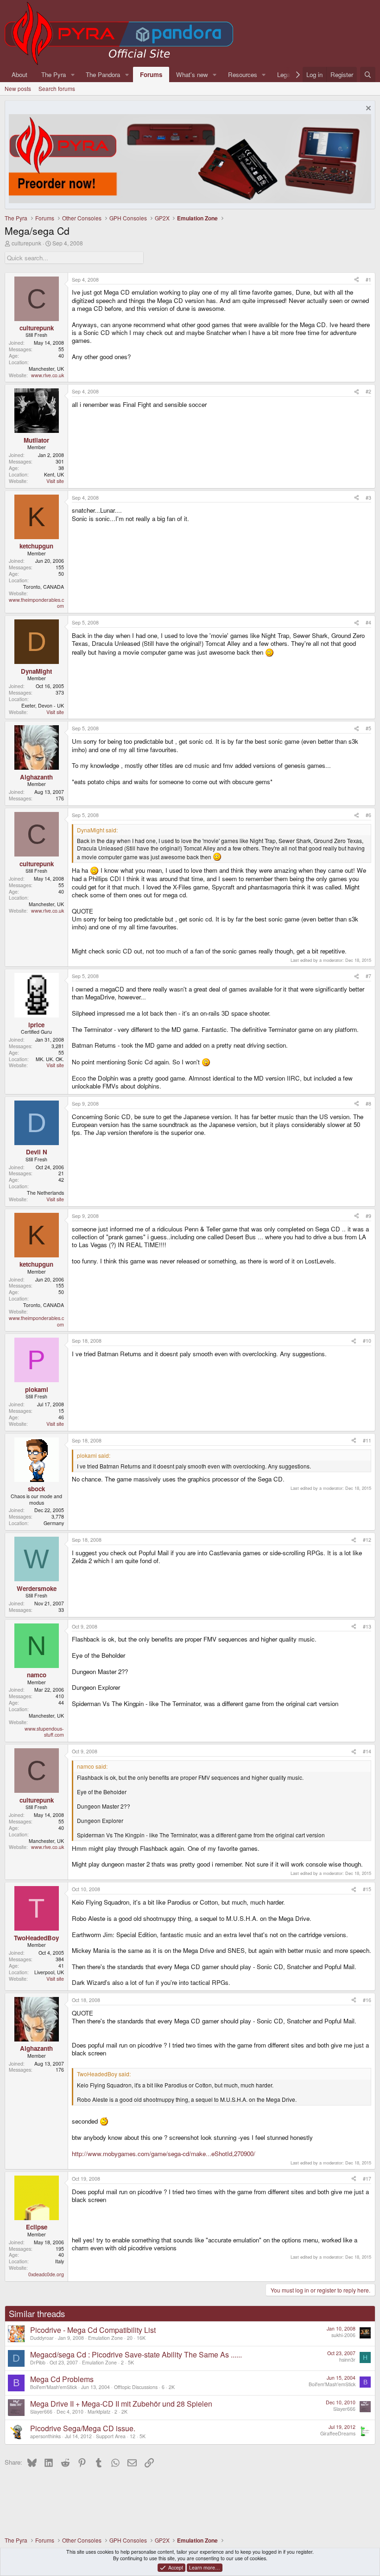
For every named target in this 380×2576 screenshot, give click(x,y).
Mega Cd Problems (62, 2379)
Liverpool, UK (49, 1972)
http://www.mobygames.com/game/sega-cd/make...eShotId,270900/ (164, 2154)
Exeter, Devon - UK (43, 705)
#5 (368, 728)
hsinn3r (347, 2360)
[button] (73, 74)
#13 (367, 1626)
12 (133, 2436)
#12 (367, 1540)
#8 (368, 1104)
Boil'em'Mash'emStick (54, 2387)
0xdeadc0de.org (46, 2274)
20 (130, 2338)
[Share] (357, 280)
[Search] (368, 74)
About (19, 74)
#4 (368, 622)
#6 (368, 815)
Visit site (55, 481)
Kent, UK (54, 474)
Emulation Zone (105, 2338)
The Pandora (103, 74)
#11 (367, 1440)
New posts (18, 88)
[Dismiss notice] (367, 109)
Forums (151, 74)
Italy (60, 2261)
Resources (243, 74)
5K (131, 2362)
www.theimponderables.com (36, 603)
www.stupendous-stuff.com (44, 1732)
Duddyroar (42, 2338)
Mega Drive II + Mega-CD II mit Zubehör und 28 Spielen (121, 2404)
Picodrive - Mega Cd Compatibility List (93, 2330)
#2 (368, 391)
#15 (367, 1889)
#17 (367, 2179)
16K (141, 2338)
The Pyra (54, 74)
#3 (368, 498)
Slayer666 (41, 2412)
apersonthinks (45, 2436)
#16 (367, 2000)
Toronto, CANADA (44, 587)
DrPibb (38, 2362)
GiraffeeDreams (338, 2433)
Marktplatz (99, 2412)
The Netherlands (45, 1193)
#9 (368, 1216)
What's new (192, 74)
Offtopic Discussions (136, 2387)
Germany (54, 1523)
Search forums (57, 88)
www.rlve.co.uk (47, 375)
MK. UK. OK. (50, 1059)
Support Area (111, 2436)
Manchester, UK (46, 369)
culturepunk (26, 243)
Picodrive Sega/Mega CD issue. (83, 2428)
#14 (367, 1751)
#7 (368, 976)
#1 (368, 280)
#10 (367, 1341)
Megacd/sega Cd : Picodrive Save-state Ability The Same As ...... (136, 2354)
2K (172, 2387)
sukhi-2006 (343, 2335)
